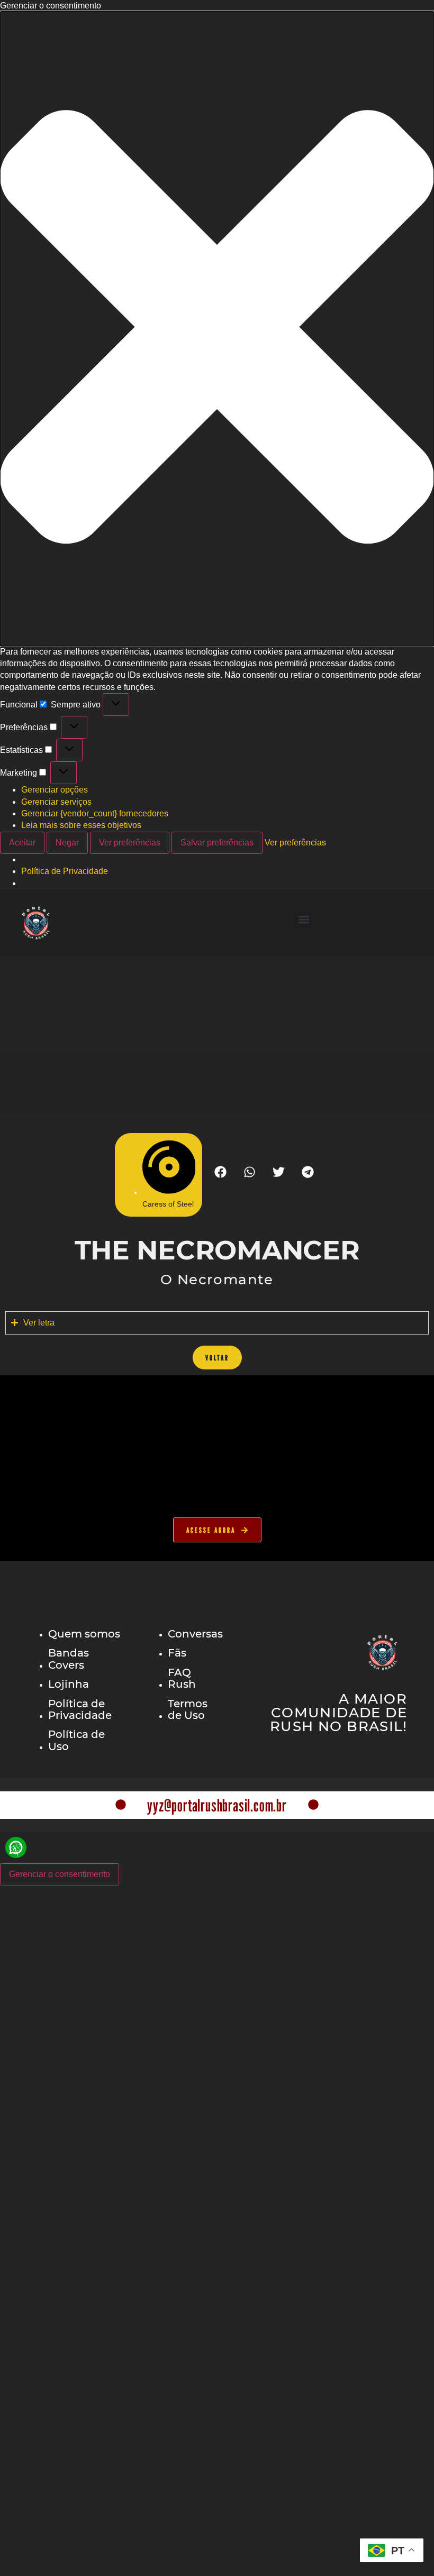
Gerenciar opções (55, 790)
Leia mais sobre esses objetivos (81, 825)
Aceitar (22, 843)
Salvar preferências (217, 843)
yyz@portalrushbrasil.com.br (217, 1805)
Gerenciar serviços (56, 802)
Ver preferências (130, 843)
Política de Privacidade (65, 871)
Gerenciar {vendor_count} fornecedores (95, 813)
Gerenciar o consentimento (60, 1874)
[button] (217, 329)
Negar (67, 843)
